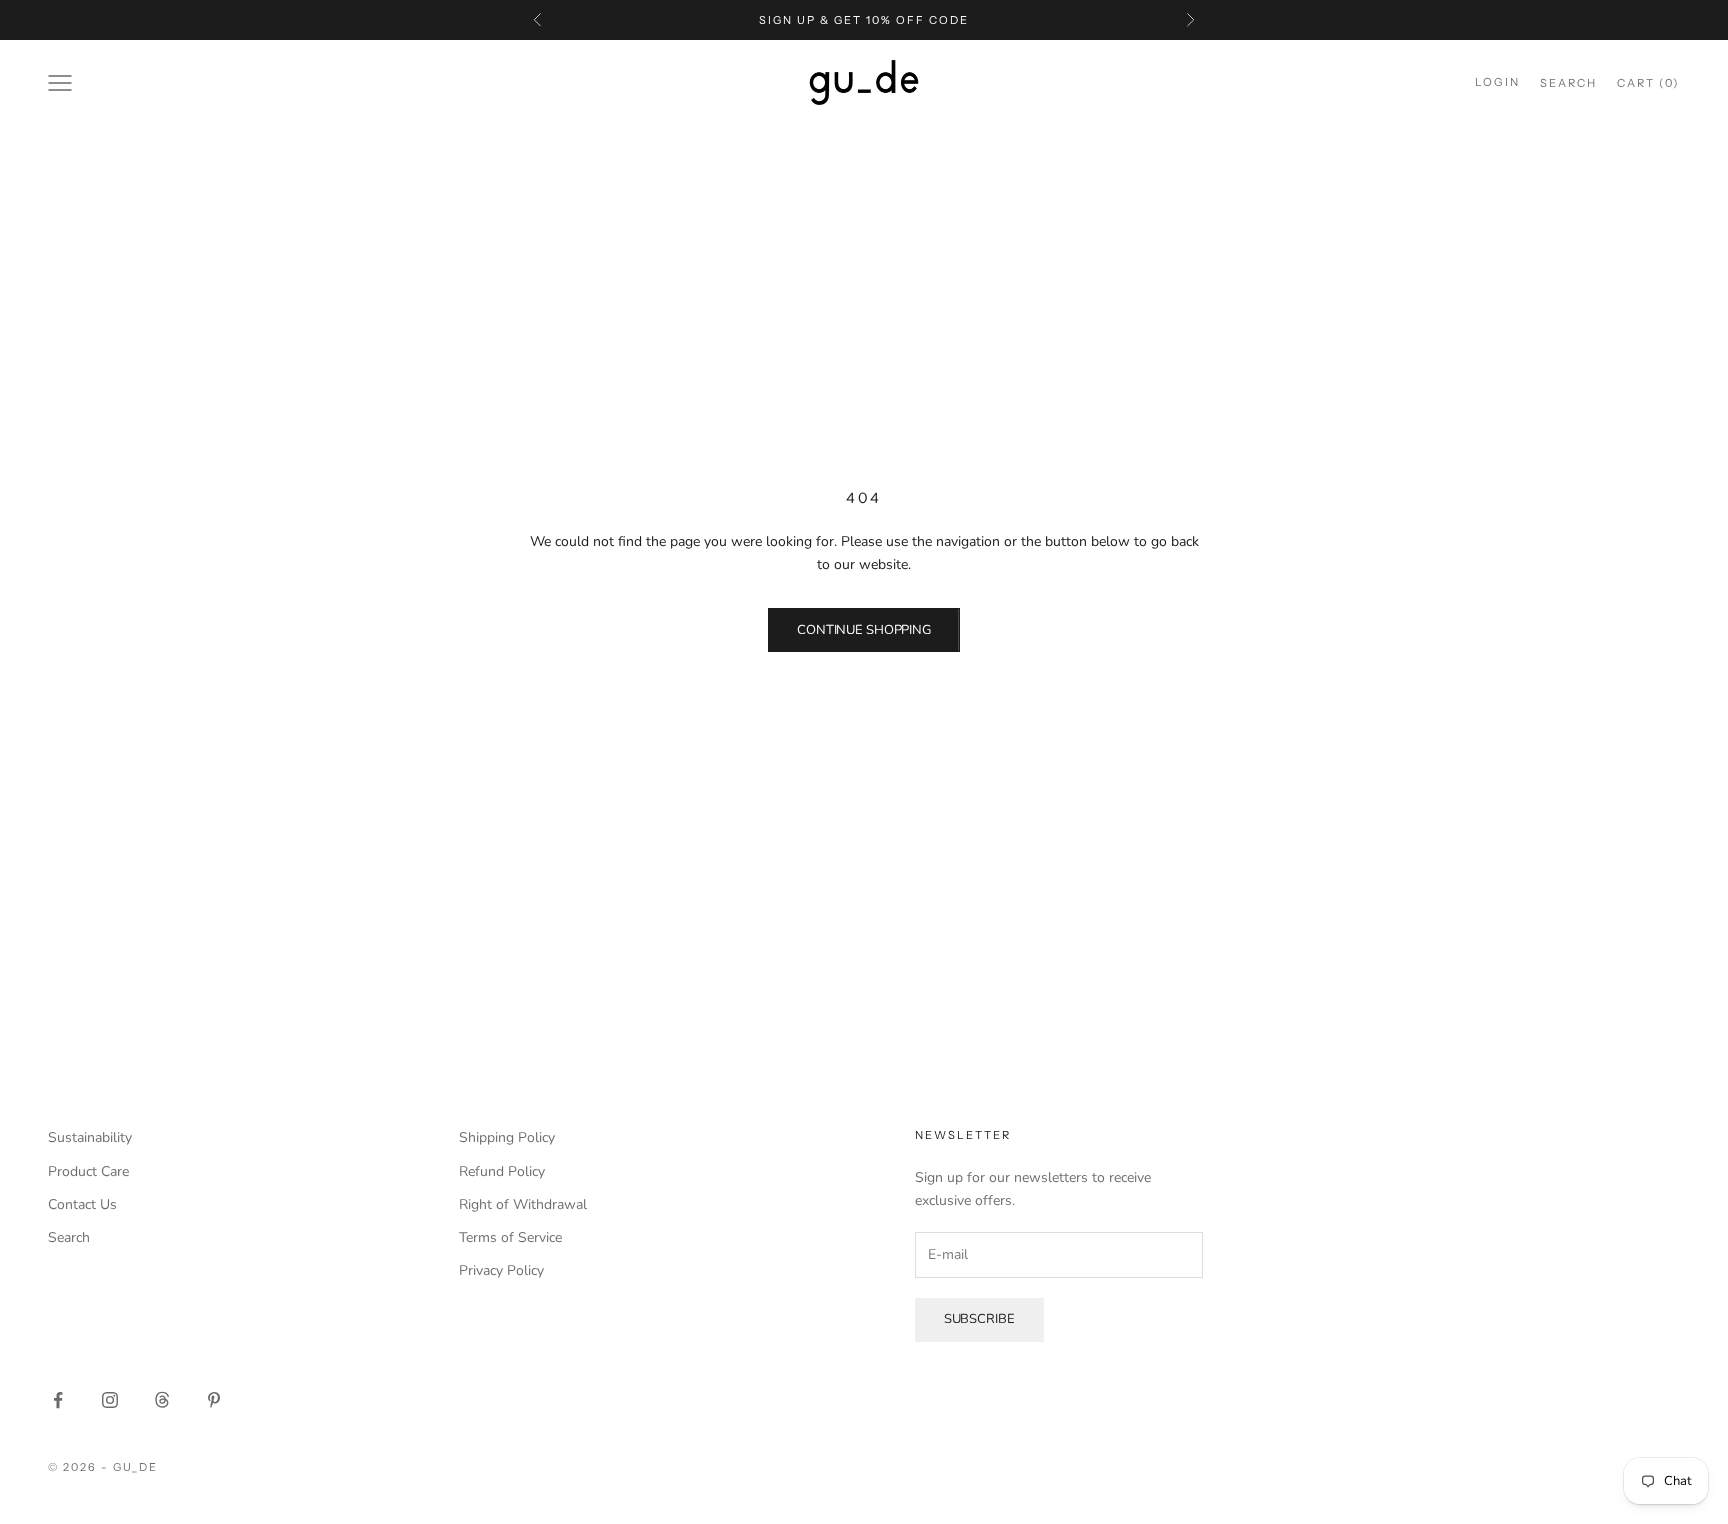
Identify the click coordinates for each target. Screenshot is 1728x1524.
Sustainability (90, 1137)
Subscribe (979, 1319)
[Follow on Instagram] (110, 1400)
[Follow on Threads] (162, 1400)
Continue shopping (864, 630)
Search (69, 1237)
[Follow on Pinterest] (214, 1400)
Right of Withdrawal (523, 1204)
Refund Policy (502, 1171)
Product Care (88, 1171)
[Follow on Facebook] (58, 1400)
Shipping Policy (507, 1137)
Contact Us (82, 1204)
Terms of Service (510, 1237)
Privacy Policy (501, 1270)
